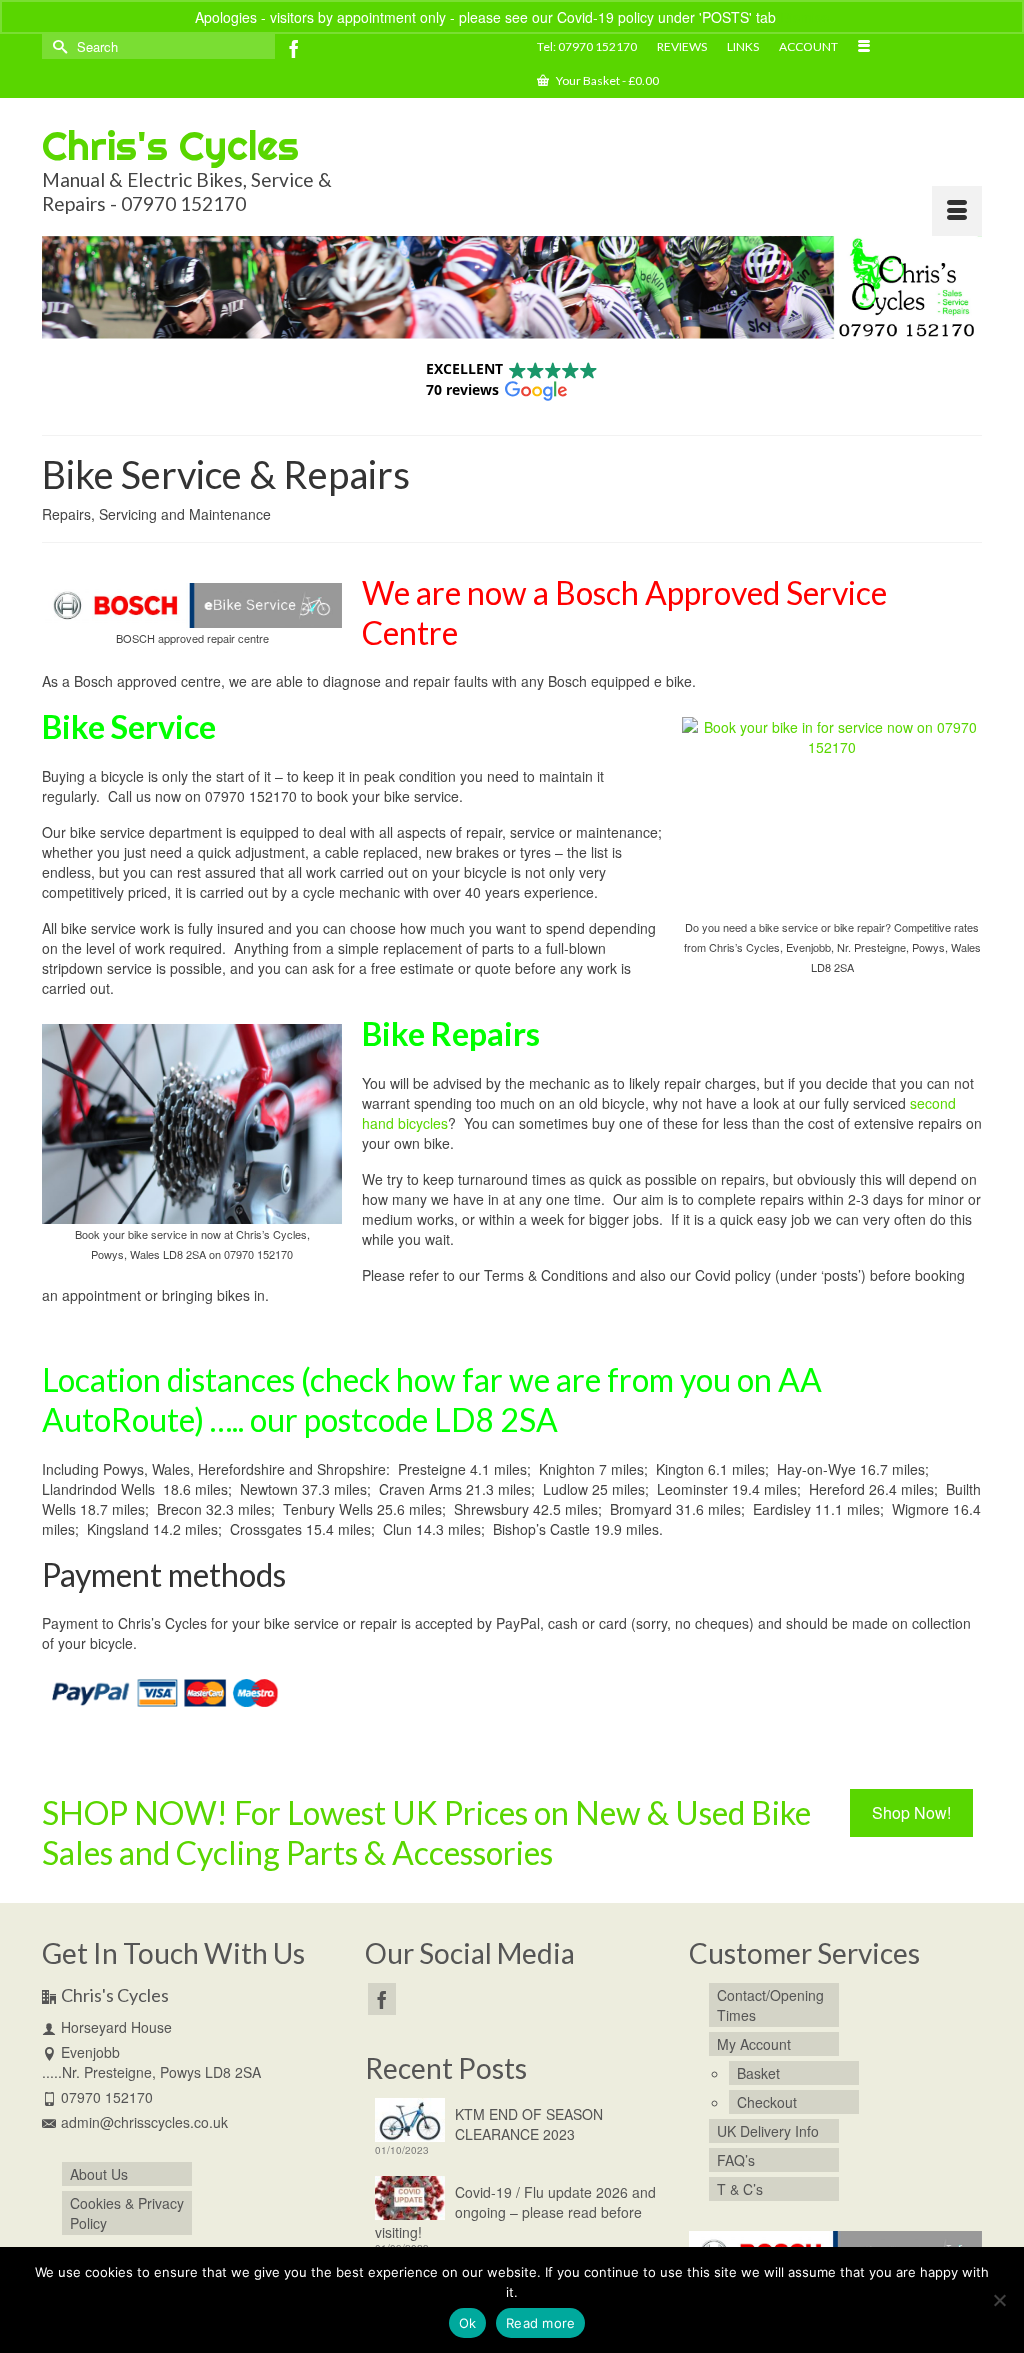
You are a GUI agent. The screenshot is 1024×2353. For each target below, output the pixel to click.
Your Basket (606, 80)
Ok (468, 2323)
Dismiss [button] (804, 17)
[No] (999, 2300)
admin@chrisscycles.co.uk (144, 2122)
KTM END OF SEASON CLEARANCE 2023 (529, 2124)
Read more (540, 2323)
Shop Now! (911, 1812)
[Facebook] (294, 48)
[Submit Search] (57, 46)
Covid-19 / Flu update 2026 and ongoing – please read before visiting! (515, 2212)
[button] (512, 379)
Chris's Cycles (170, 145)
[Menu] (957, 211)
